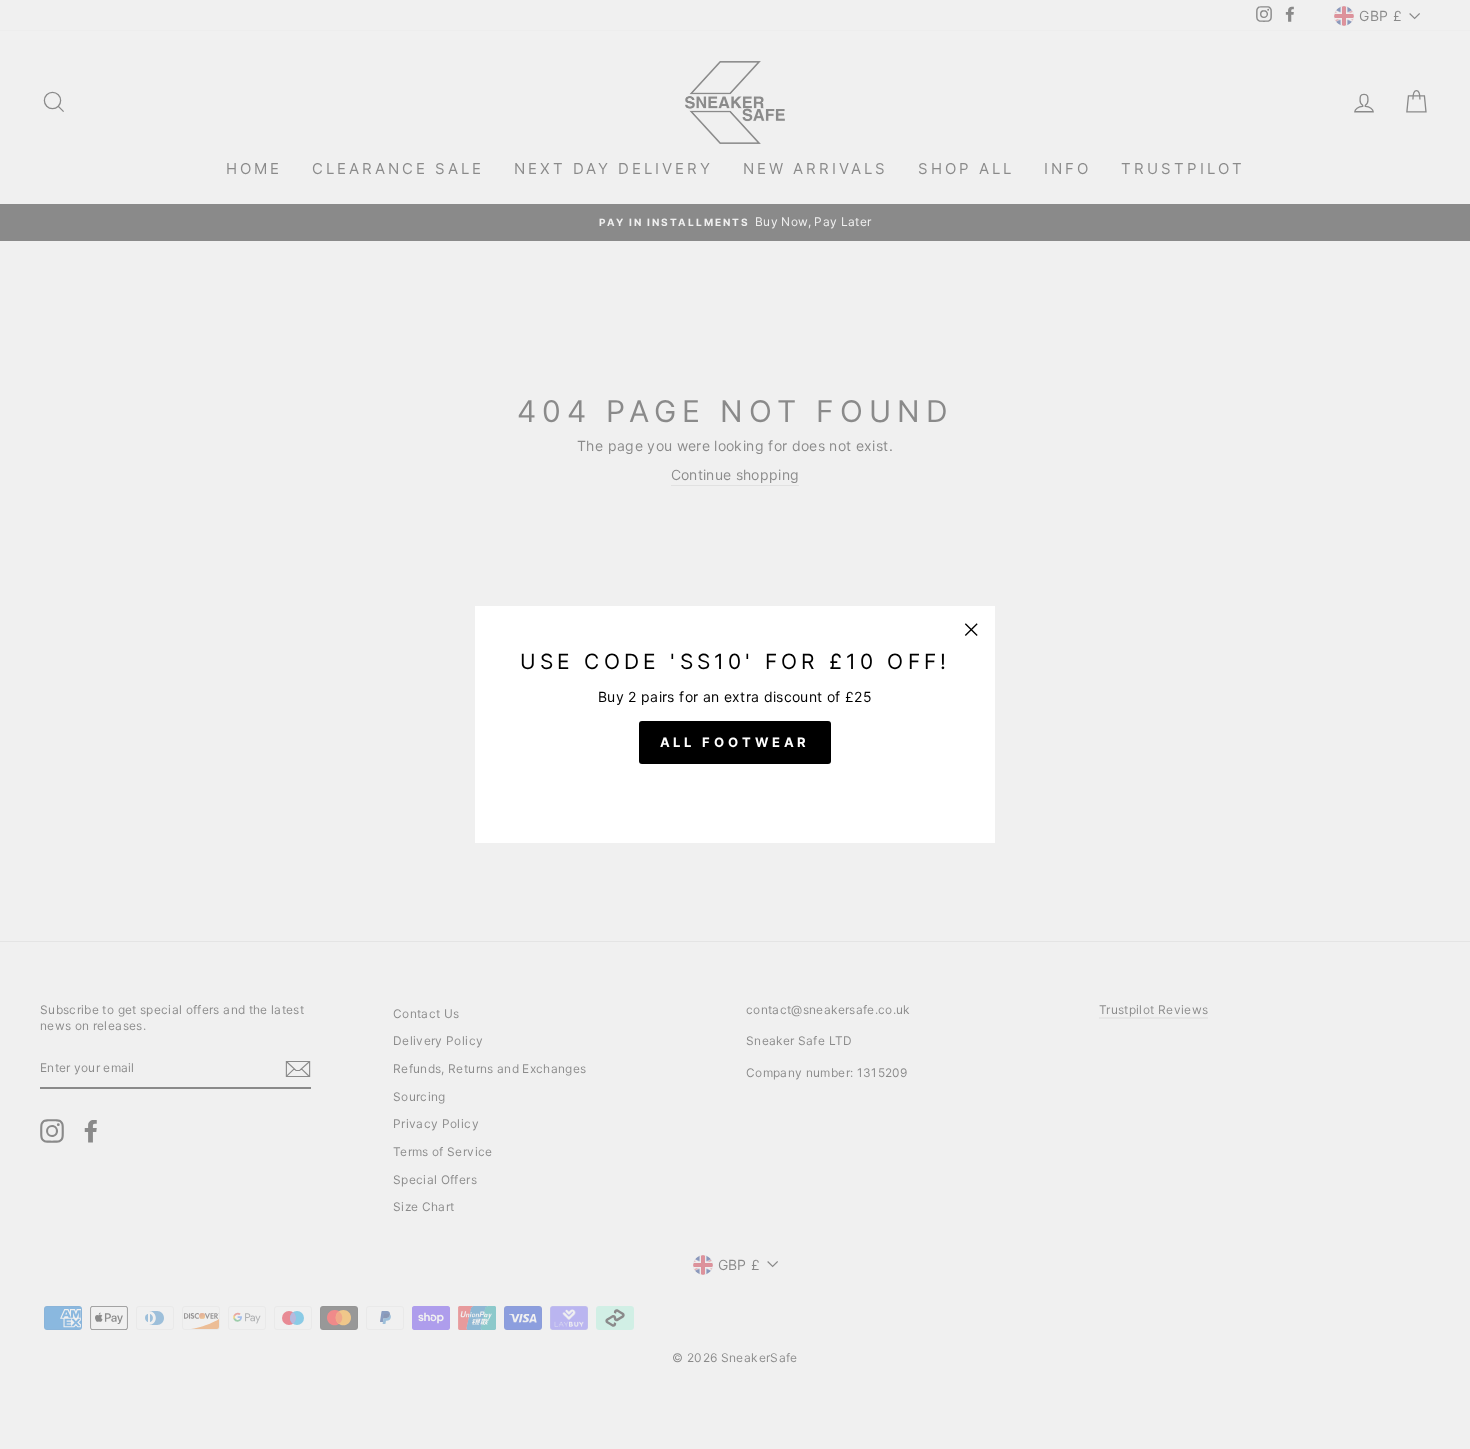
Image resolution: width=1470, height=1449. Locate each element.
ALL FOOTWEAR (735, 742)
